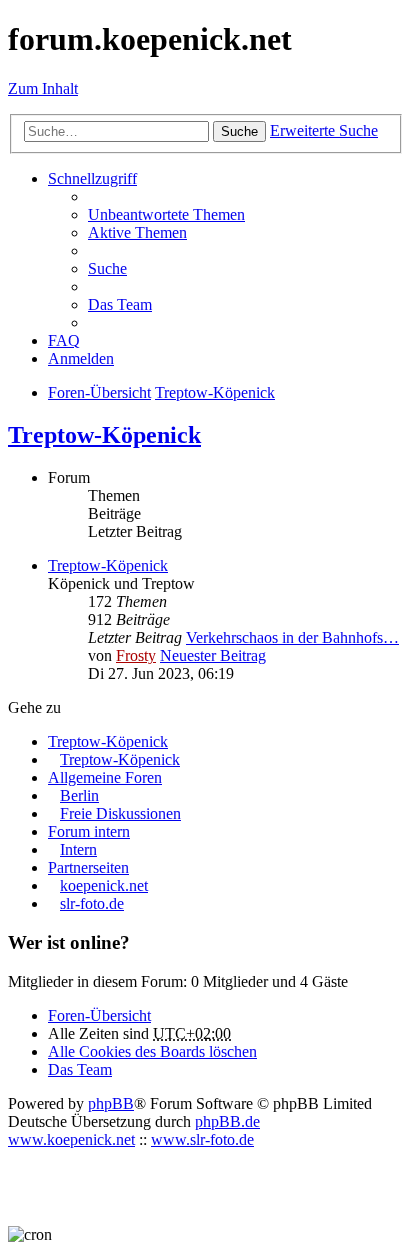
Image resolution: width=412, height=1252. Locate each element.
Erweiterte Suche (324, 130)
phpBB (111, 1103)
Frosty (136, 655)
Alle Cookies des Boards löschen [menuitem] (152, 1051)
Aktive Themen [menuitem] (137, 232)
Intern (78, 849)
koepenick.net (104, 885)
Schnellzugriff (92, 178)
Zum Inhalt (43, 88)
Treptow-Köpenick (104, 435)
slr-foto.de (92, 903)
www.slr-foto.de (202, 1139)
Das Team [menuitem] (120, 304)
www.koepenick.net (71, 1139)
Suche (239, 131)
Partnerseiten (88, 867)
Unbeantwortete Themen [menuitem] (166, 214)
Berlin (79, 795)
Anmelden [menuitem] (81, 358)
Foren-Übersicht (99, 1015)
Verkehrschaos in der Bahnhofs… (292, 637)
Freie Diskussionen (120, 813)
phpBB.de (227, 1121)
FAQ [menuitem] (64, 340)
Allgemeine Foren (105, 777)
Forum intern (89, 831)
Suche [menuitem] (107, 268)
